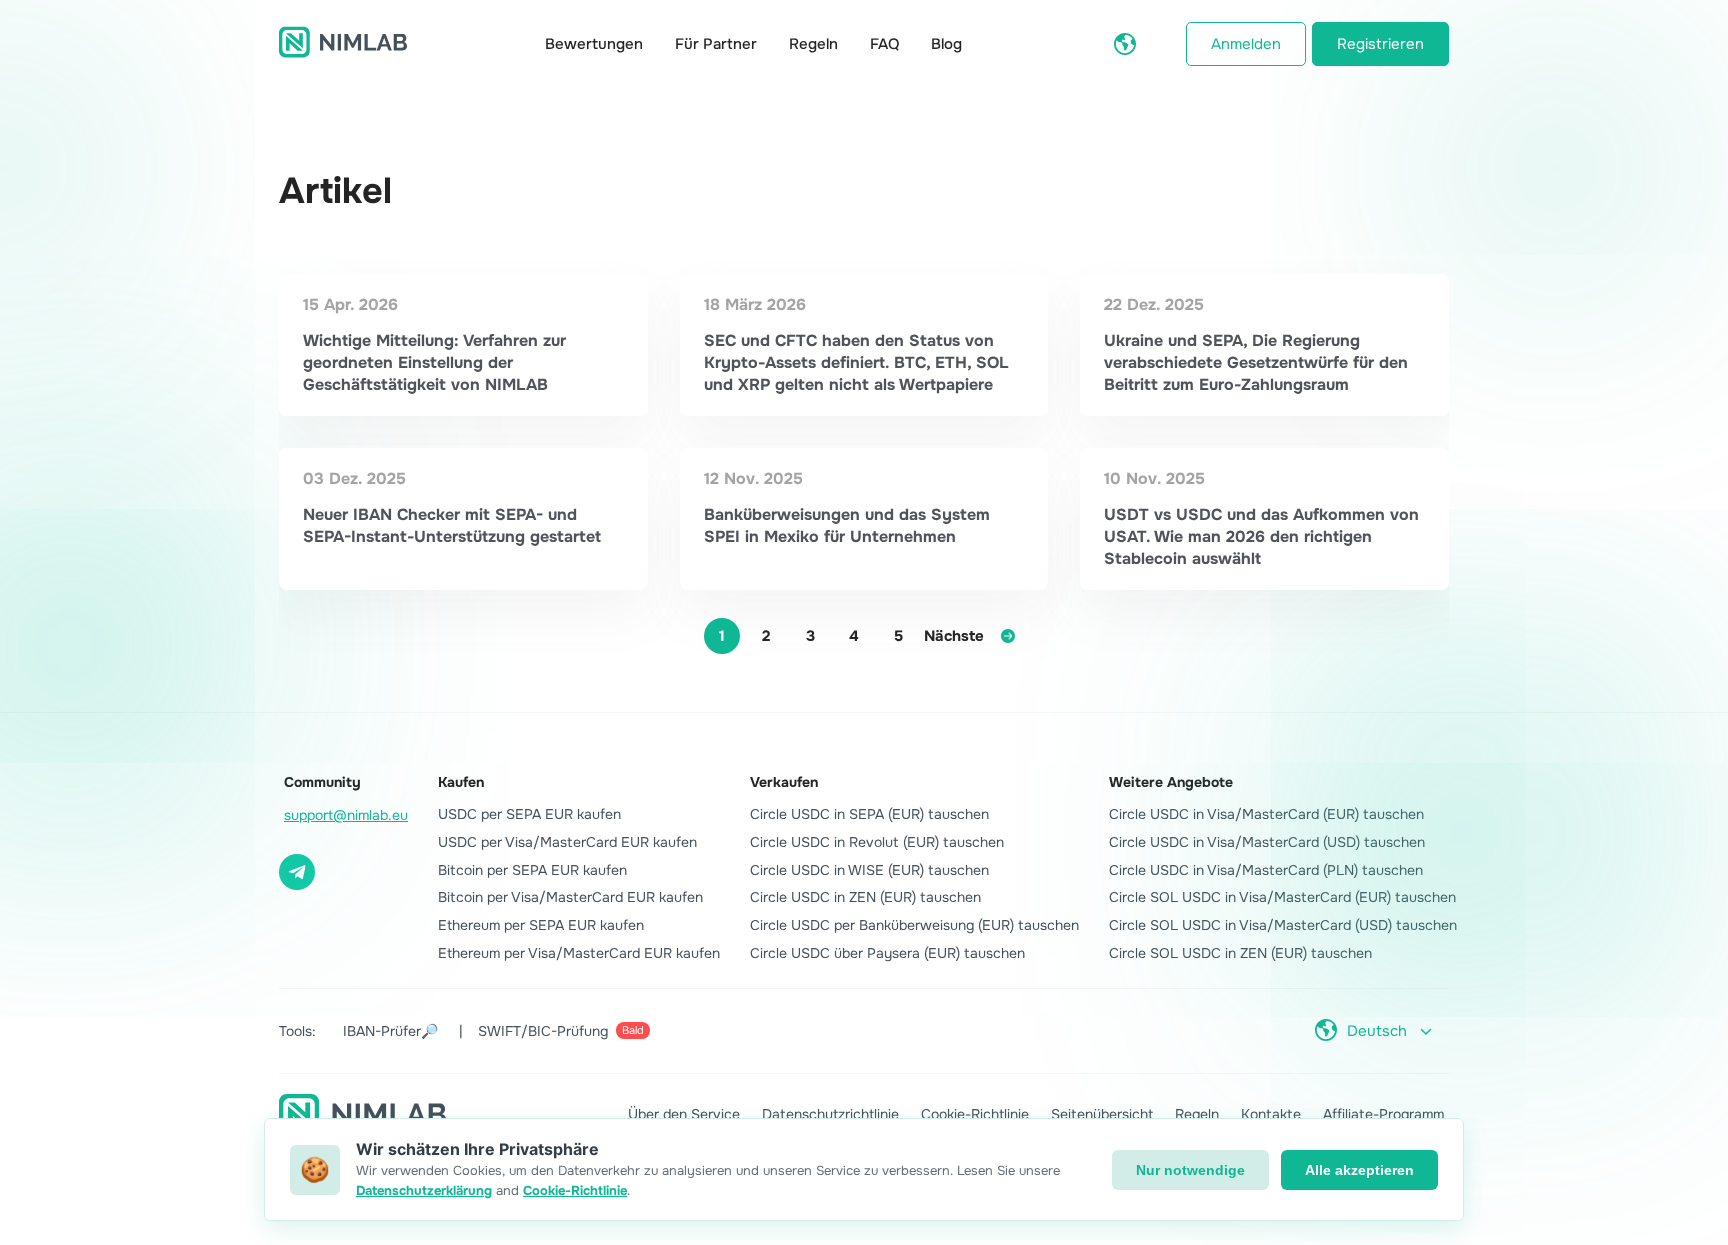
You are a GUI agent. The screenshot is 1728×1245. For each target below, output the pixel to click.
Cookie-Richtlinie (975, 1114)
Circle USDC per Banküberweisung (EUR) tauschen (914, 925)
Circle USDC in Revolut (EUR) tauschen (877, 842)
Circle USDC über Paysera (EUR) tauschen (887, 953)
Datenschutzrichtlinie (830, 1114)
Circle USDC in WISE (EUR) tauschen (869, 870)
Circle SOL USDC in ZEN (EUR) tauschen (1240, 953)
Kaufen (461, 782)
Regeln (813, 44)
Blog (946, 44)
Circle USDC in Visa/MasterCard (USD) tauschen (1267, 842)
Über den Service (684, 1114)
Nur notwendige (1190, 1170)
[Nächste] (1008, 636)
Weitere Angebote (1171, 782)
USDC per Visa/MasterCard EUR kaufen (567, 842)
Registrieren (1380, 44)
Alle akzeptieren (1359, 1170)
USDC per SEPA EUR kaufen (529, 814)
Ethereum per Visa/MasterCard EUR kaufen (579, 953)
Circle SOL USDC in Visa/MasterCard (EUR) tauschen (1282, 897)
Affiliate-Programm (1383, 1114)
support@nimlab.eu (346, 815)
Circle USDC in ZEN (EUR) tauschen (865, 897)
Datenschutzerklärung (424, 1190)
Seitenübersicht (1102, 1114)
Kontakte (1271, 1114)
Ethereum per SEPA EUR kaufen (541, 925)
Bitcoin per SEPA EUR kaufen (532, 870)
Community (322, 782)
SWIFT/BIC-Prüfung (561, 1031)
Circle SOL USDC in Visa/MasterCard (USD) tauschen (1283, 925)
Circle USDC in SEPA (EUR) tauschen (869, 814)
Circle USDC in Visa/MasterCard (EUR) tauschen (1266, 814)
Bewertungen (594, 44)
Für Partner (716, 44)
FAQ (884, 44)
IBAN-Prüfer (390, 1031)
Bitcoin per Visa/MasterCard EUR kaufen (570, 897)
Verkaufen (784, 782)
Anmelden (1246, 44)
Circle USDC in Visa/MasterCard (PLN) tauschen (1266, 870)
